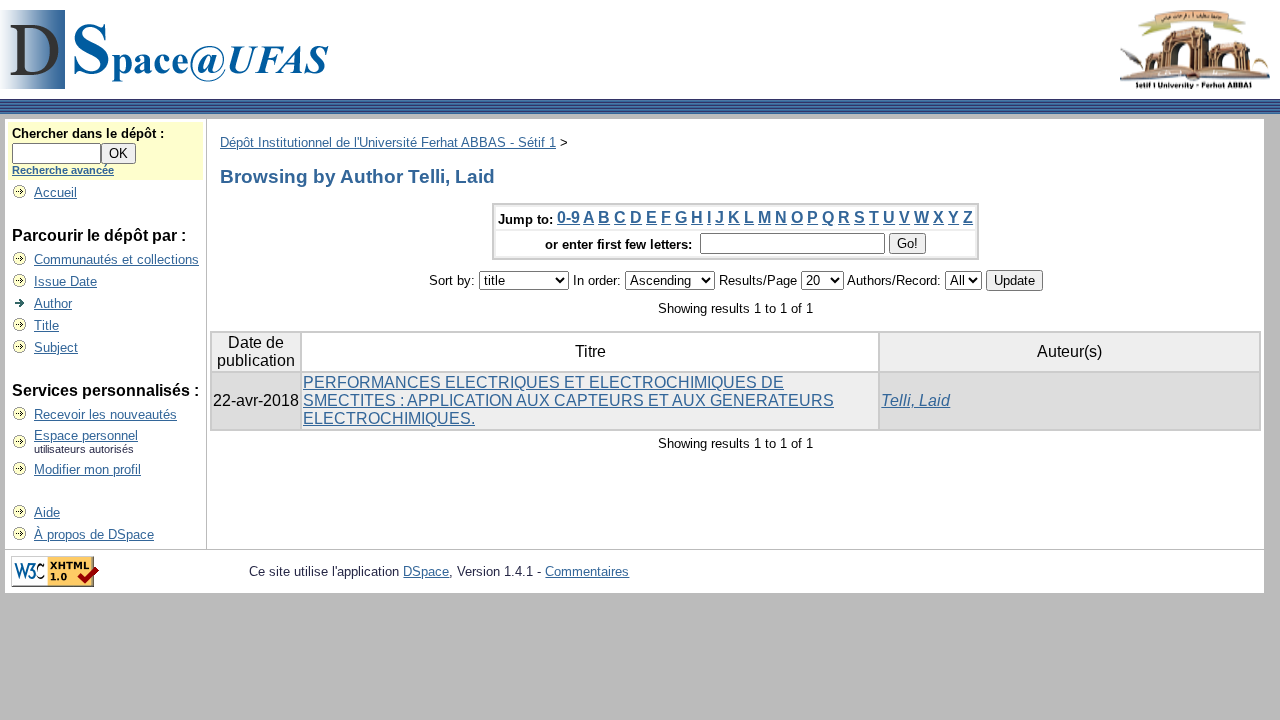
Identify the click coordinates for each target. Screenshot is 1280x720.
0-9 (568, 217)
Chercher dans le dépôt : (88, 133)
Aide (47, 512)
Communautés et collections (116, 259)
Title (46, 325)
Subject (56, 347)
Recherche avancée (63, 170)
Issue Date (65, 281)
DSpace (426, 571)
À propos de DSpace (94, 534)
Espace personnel (86, 435)
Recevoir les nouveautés (105, 414)
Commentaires (587, 571)
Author (53, 303)
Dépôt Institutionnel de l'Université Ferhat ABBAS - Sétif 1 (388, 142)
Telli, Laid (915, 400)
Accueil (55, 192)
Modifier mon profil (87, 469)
